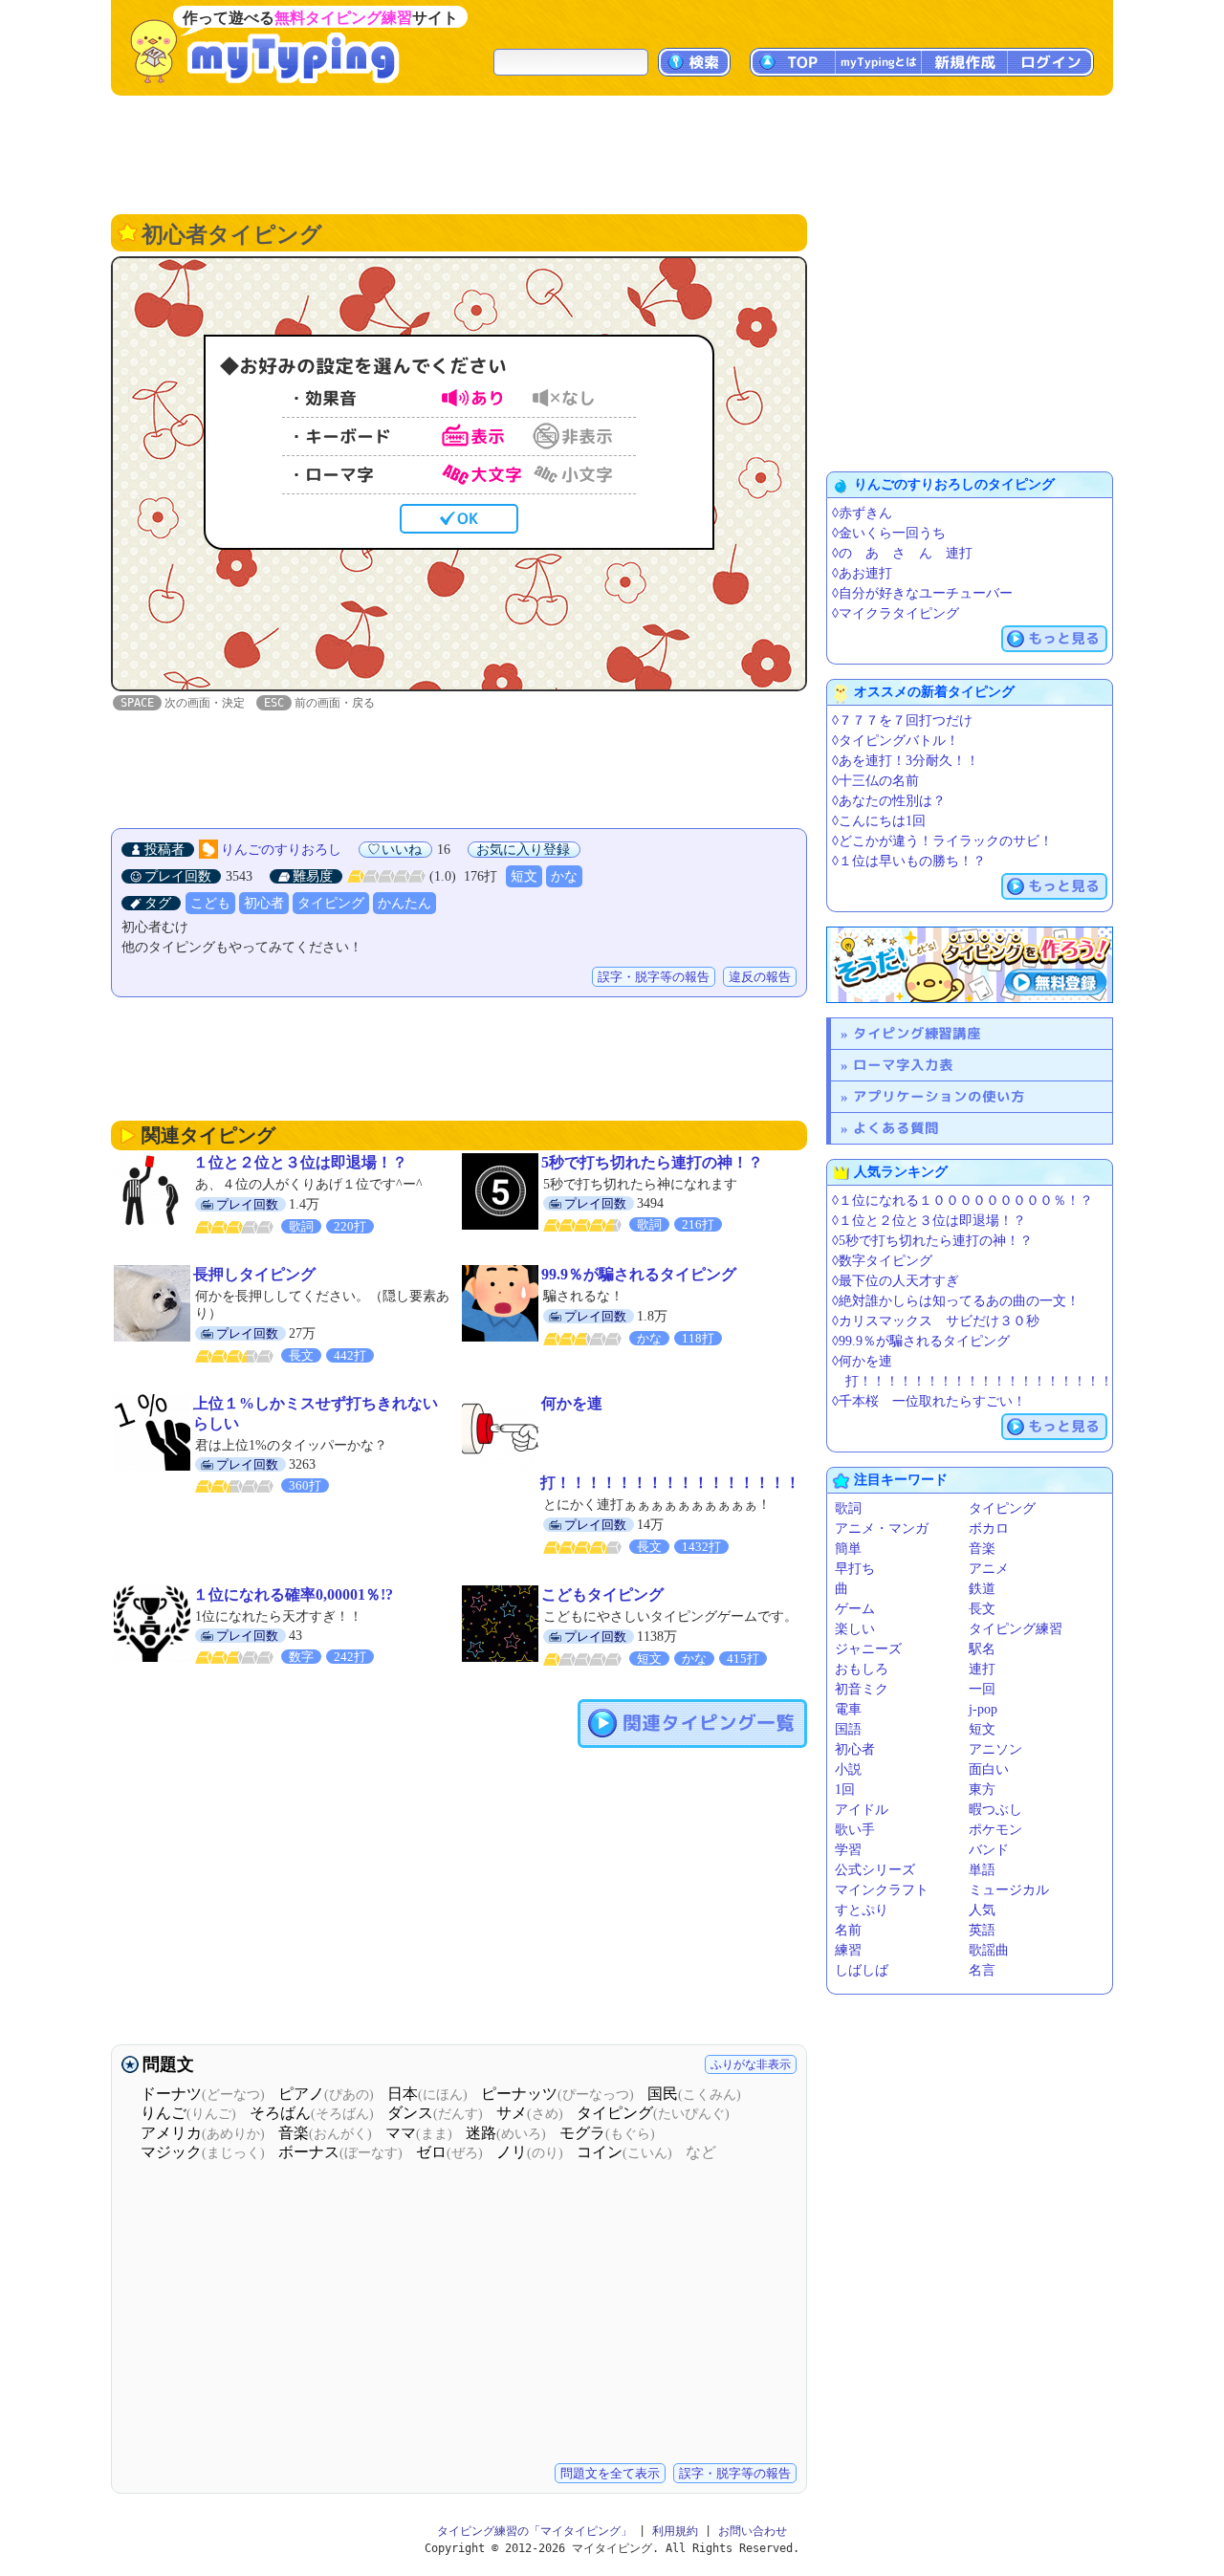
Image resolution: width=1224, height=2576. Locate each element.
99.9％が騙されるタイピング (639, 1274)
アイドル (862, 1810)
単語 (982, 1870)
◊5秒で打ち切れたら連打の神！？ (932, 1241)
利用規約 (675, 2531)
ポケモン (995, 1830)
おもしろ (862, 1669)
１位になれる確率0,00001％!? (293, 1594)
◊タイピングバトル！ (896, 741)
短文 (524, 876)
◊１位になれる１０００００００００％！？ (962, 1201)
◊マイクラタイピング (896, 613)
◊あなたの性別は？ (889, 801)
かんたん (404, 903)
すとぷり (862, 1910)
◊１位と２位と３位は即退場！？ (929, 1221)
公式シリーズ (875, 1870)
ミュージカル (1009, 1890)
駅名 (982, 1649)
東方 (982, 1790)
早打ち (855, 1569)
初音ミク (862, 1689)
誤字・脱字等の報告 (654, 977)
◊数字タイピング (882, 1261)
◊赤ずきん (862, 513)
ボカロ (989, 1528)
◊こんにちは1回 (879, 821)
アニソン (995, 1749)
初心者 (264, 903)
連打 (982, 1669)
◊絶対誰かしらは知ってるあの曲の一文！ (956, 1301)
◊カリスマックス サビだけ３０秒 (936, 1321)
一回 (982, 1689)
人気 (982, 1910)
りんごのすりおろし (281, 850)
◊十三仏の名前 (875, 781)
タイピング (331, 903)
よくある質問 (896, 1128)
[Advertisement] (612, 153)
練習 (848, 1950)
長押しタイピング (254, 1274)
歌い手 (855, 1830)
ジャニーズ (868, 1649)
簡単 (848, 1549)
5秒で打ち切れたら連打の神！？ (652, 1162)
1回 (845, 1790)
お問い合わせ (753, 2531)
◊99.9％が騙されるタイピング (921, 1341)
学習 (848, 1850)
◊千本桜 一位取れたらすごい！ (929, 1401)
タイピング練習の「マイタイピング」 (535, 2531)
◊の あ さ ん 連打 (902, 553)
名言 (982, 1970)
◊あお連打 (862, 573)
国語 (848, 1729)
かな (564, 876)
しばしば (862, 1970)
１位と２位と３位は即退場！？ (300, 1162)
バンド (989, 1850)
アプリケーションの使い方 (939, 1096)
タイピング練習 (1016, 1629)
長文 (982, 1609)
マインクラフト (882, 1890)
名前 (848, 1930)
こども (210, 903)
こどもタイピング (602, 1594)
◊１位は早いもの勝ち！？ (909, 861)
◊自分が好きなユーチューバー (922, 593)
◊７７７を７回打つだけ (902, 720)
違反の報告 (760, 977)
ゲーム (855, 1609)
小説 (848, 1769)
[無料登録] (970, 965)
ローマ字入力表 (903, 1065)
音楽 (982, 1549)
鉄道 (982, 1589)
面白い (989, 1769)
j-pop (983, 1709)
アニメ (989, 1569)
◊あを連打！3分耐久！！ (906, 761)
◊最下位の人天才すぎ (896, 1281)
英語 (982, 1930)
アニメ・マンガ (882, 1528)
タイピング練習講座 (917, 1033)
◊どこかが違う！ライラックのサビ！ (942, 841)
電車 (848, 1709)
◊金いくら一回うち (889, 533)
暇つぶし (995, 1810)
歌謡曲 (989, 1950)
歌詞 (848, 1508)
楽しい (855, 1629)
